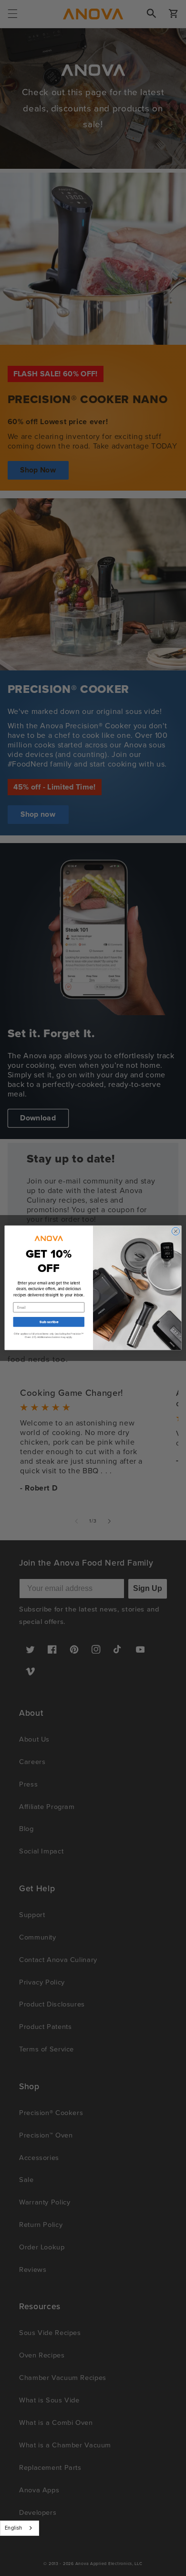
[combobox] (20, 2528)
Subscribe (49, 1322)
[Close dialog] (176, 1232)
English (14, 2528)
